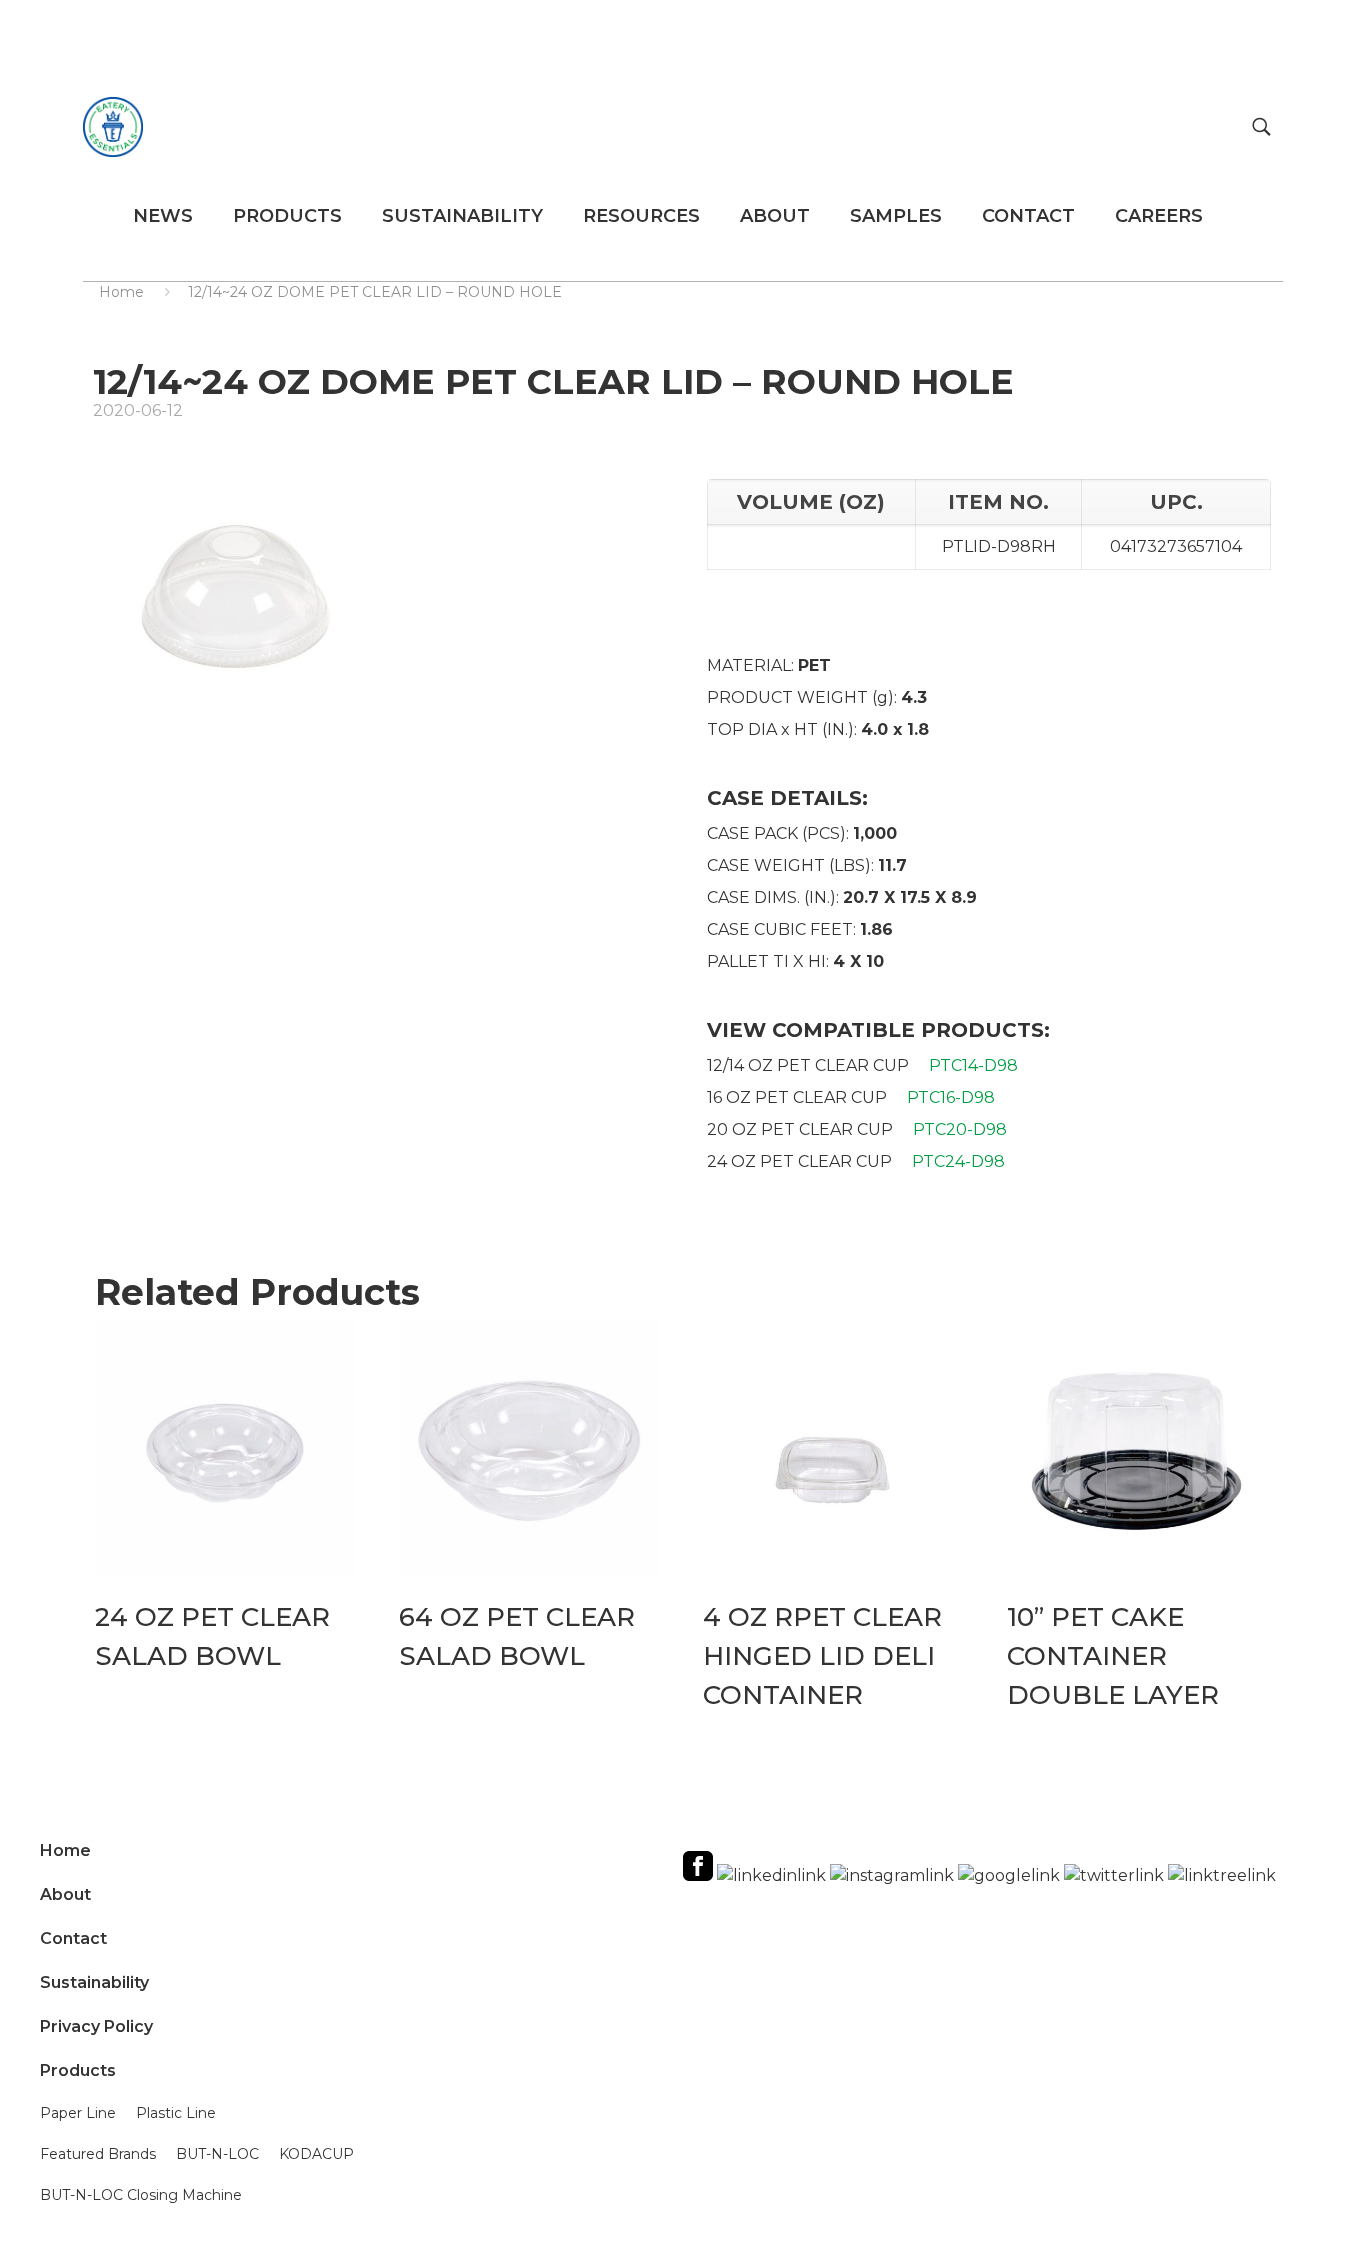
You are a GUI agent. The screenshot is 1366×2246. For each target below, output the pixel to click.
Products (78, 2070)
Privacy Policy (96, 2026)
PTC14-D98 (973, 1065)
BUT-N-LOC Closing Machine (141, 2195)
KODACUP (316, 2154)
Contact (73, 1938)
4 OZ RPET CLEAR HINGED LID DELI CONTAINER (822, 1656)
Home (121, 292)
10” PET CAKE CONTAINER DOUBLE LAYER (1113, 1656)
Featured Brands (98, 2154)
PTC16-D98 (951, 1097)
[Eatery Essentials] (113, 126)
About (65, 1894)
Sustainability (94, 1982)
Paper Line (78, 2113)
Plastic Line (176, 2113)
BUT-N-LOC (217, 2154)
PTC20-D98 (960, 1129)
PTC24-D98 (958, 1161)
